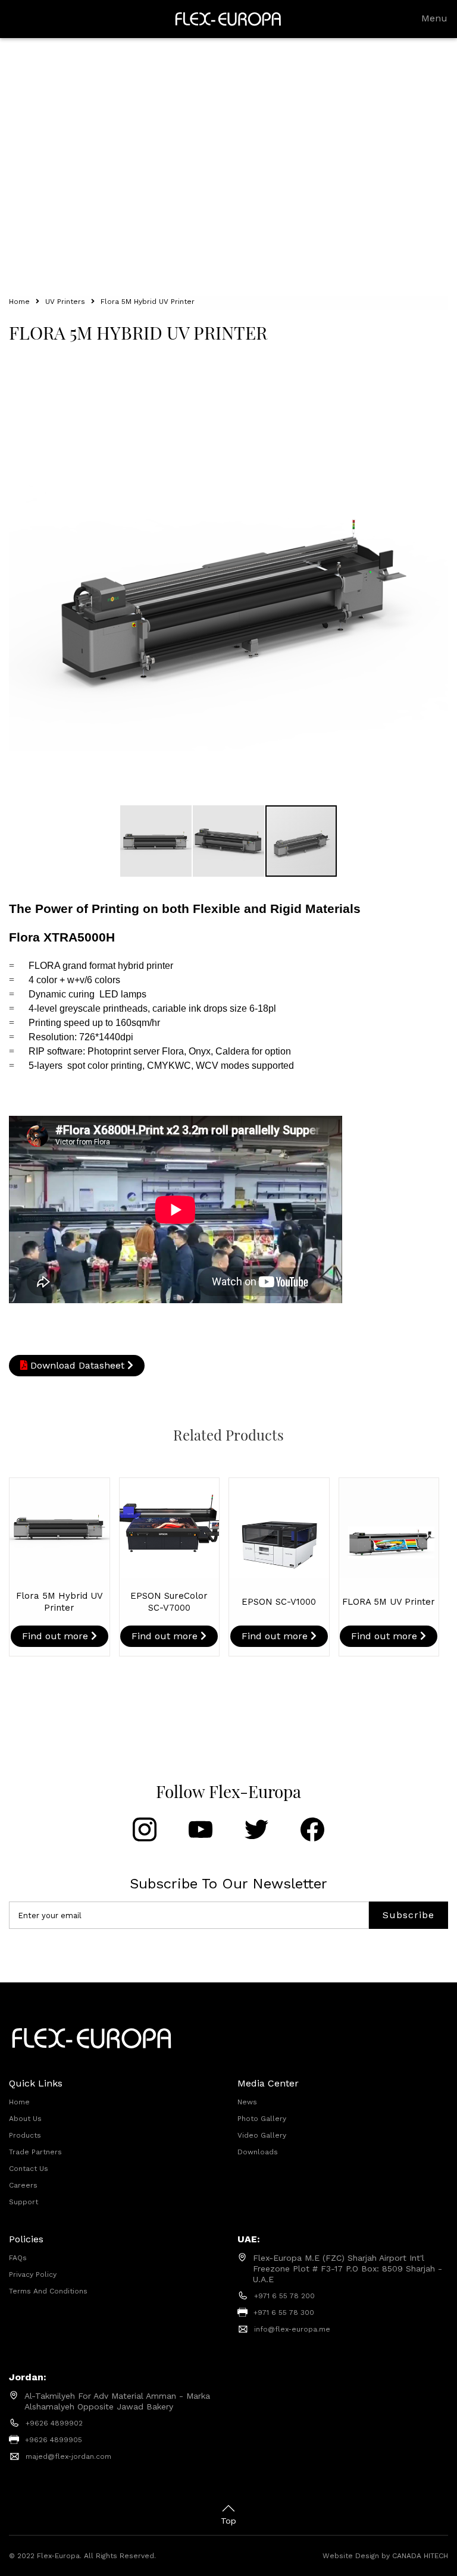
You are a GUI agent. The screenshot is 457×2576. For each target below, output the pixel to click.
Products (25, 2135)
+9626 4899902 (54, 2423)
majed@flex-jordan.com (68, 2456)
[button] (437, 376)
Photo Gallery (262, 2119)
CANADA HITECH (420, 2556)
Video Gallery (262, 2135)
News (247, 2102)
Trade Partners (35, 2152)
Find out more (57, 1636)
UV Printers (65, 302)
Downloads (258, 2152)
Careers (23, 2185)
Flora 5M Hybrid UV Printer (148, 302)
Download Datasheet (77, 1365)
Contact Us (29, 2169)
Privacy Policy (33, 2274)
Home (19, 302)
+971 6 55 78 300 (284, 2313)
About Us (25, 2119)
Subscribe (409, 1915)
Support (24, 2202)
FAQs (18, 2258)
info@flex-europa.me (292, 2329)
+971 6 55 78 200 (284, 2296)
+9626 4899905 (54, 2440)
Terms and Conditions (48, 2291)
